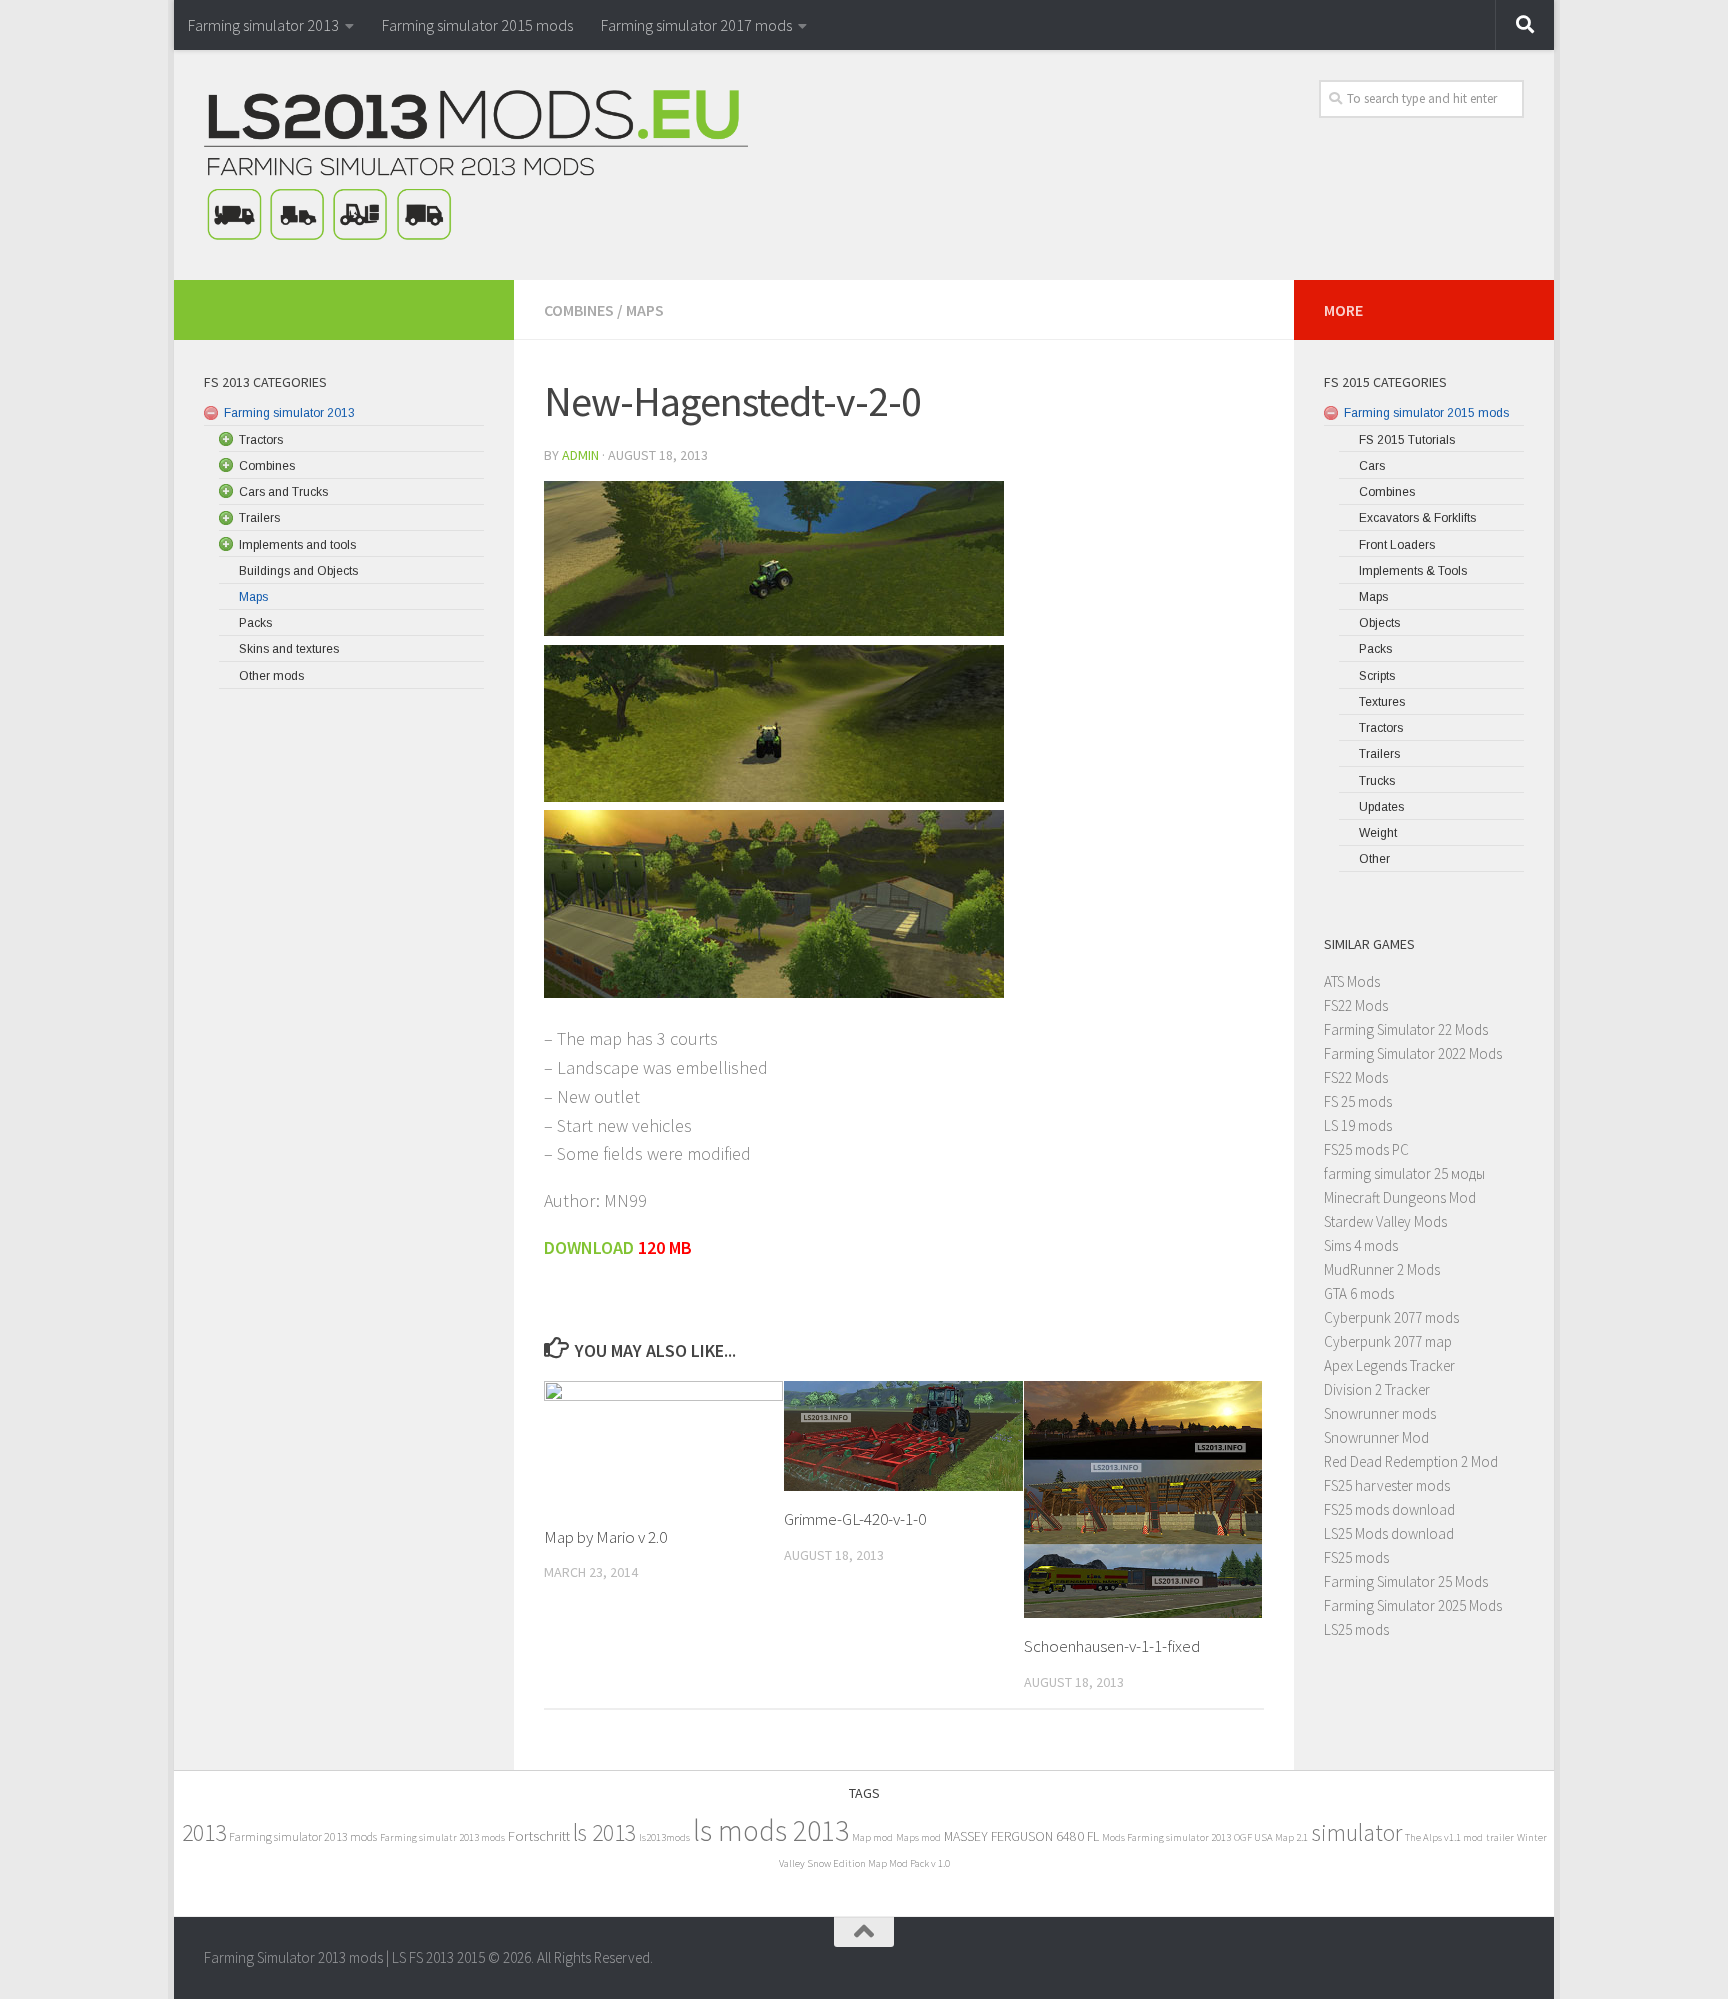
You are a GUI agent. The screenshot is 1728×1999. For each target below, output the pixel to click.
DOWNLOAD (589, 1247)
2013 (204, 1832)
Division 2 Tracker (1377, 1389)
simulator (1356, 1832)
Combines (579, 310)
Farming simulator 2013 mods (303, 1836)
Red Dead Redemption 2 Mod (1411, 1461)
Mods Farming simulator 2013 (1166, 1837)
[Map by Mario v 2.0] (663, 1445)
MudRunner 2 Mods (1382, 1269)
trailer (1500, 1837)
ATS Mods (1352, 981)
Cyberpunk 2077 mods (1391, 1317)
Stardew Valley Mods (1385, 1221)
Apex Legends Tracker (1389, 1365)
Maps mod (918, 1837)
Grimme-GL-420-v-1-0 (855, 1519)
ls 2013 (604, 1832)
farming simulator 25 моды (1404, 1173)
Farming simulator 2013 (263, 25)
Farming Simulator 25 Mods (1406, 1581)
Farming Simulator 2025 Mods (1413, 1605)
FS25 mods (1356, 1557)
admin (580, 455)
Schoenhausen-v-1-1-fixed (1112, 1646)
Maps (645, 310)
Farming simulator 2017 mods (696, 25)
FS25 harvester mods (1387, 1485)
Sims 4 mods (1361, 1245)
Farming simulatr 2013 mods (442, 1837)
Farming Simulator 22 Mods (1406, 1029)
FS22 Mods (1356, 1005)
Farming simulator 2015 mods (477, 25)
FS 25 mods (1358, 1101)
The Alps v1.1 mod (1444, 1837)
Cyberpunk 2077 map (1388, 1341)
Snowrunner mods (1380, 1413)
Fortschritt (539, 1835)
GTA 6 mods (1359, 1293)
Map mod (872, 1837)
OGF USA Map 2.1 (1271, 1837)
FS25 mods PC (1366, 1149)
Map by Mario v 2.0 (605, 1537)
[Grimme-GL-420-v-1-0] (903, 1436)
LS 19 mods (1358, 1125)
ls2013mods (664, 1837)
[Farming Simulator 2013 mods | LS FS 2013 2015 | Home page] (476, 165)
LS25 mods (1356, 1629)
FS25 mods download (1389, 1509)
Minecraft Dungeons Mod (1400, 1197)
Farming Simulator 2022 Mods (1413, 1053)
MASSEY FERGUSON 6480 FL (1021, 1836)
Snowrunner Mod (1376, 1437)
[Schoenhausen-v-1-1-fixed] (1143, 1499)
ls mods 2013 (771, 1830)
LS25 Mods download (1389, 1533)
